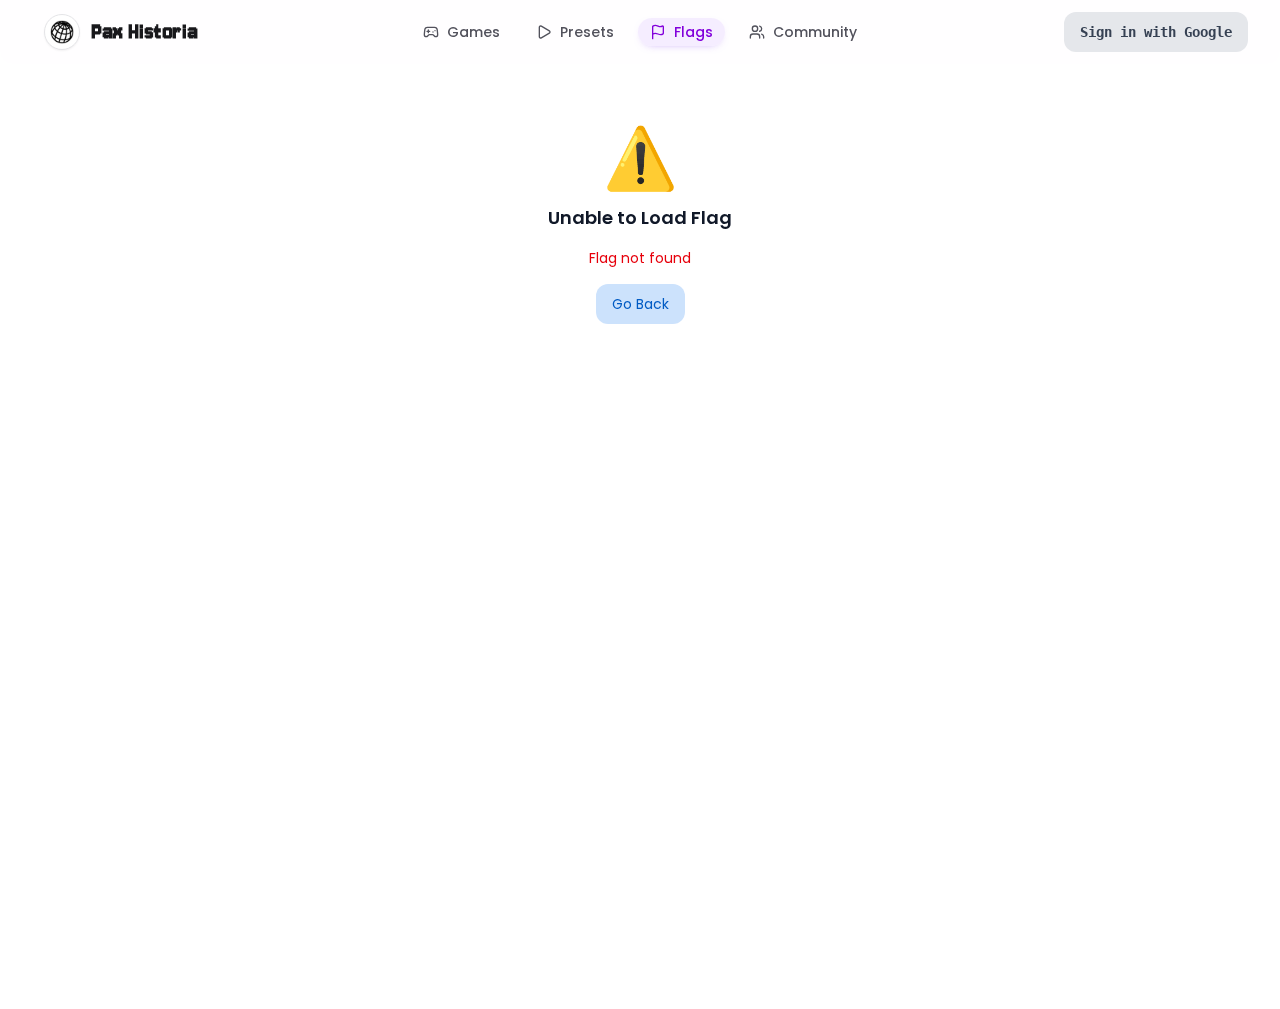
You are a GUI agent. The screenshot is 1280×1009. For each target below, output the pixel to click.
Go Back (640, 304)
